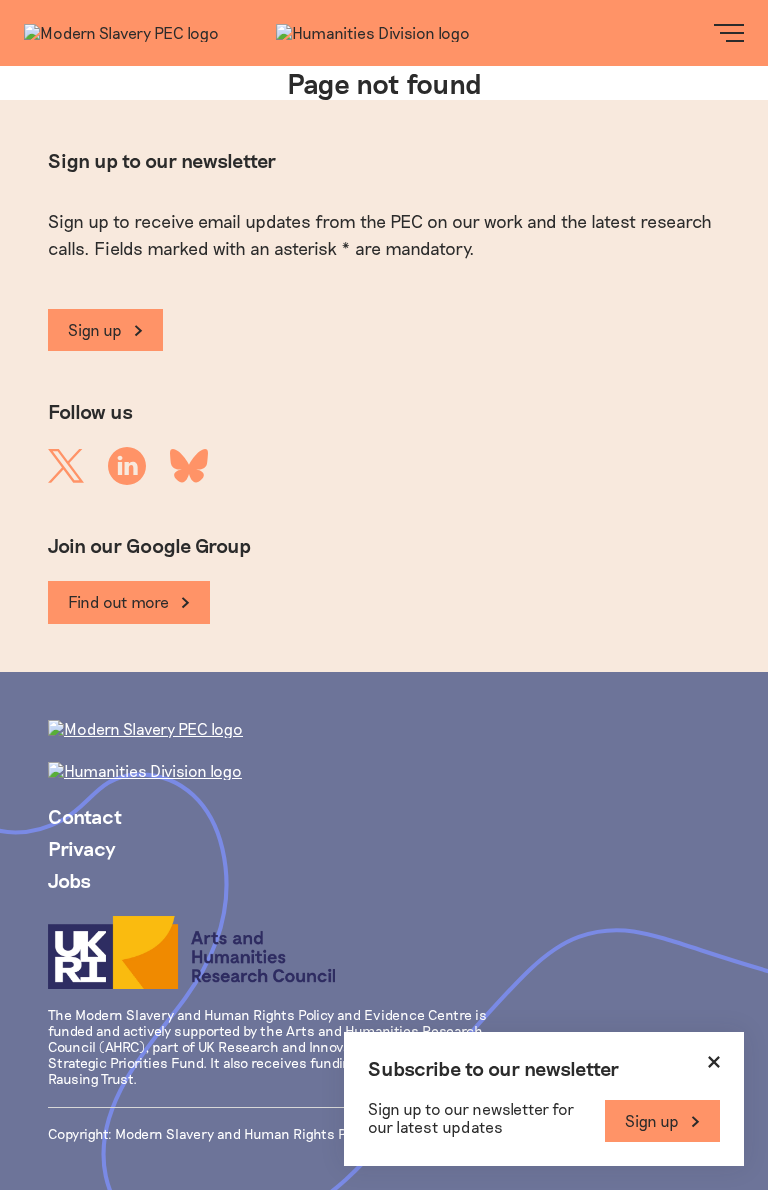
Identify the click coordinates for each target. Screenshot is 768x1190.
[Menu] (729, 33)
